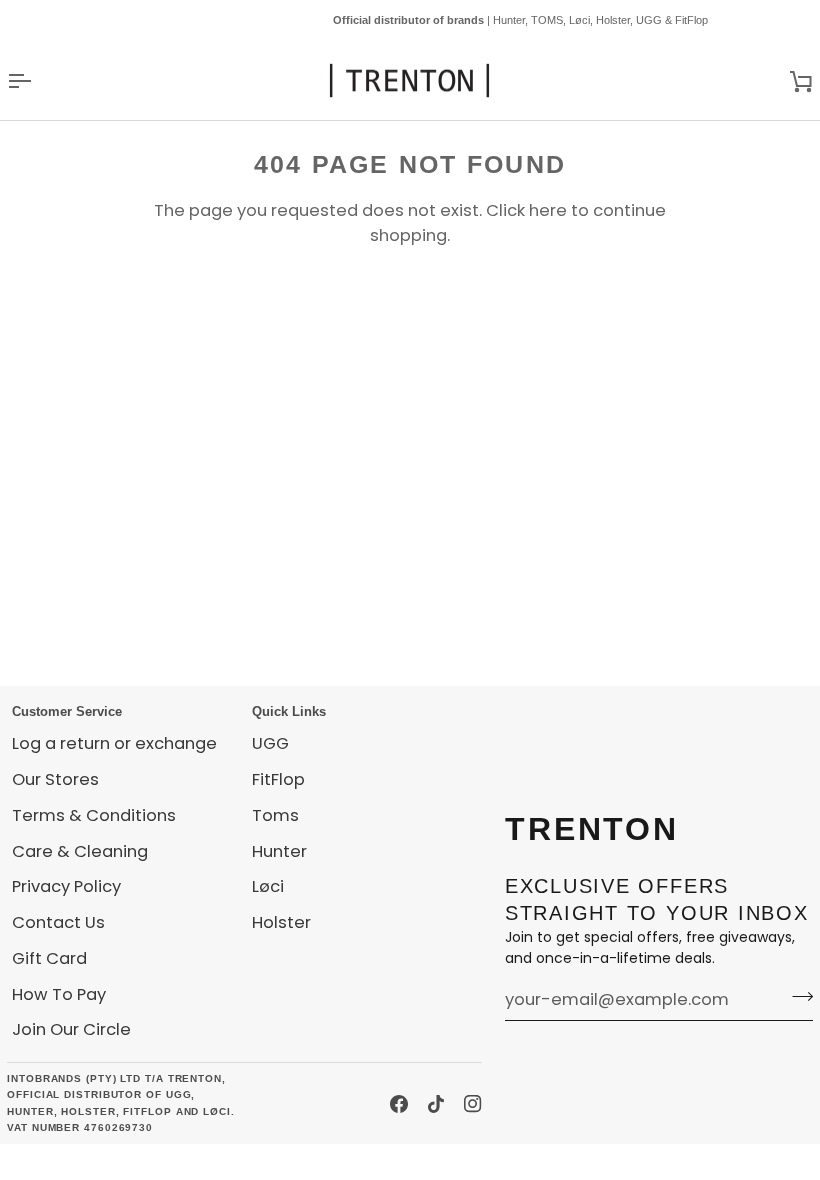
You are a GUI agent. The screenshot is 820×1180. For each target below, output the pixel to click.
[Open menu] (37, 81)
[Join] (796, 997)
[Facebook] (399, 1104)
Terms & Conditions (94, 815)
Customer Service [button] (67, 711)
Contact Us (58, 922)
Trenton (43, 1161)
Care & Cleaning (80, 851)
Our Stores (55, 779)
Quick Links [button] (289, 711)
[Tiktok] (436, 1104)
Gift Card (49, 958)
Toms (275, 815)
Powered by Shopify (165, 1161)
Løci (268, 886)
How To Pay (59, 994)
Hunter (279, 851)
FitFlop (278, 779)
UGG (270, 743)
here (548, 210)
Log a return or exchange (114, 743)
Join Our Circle (71, 1029)
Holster (281, 922)
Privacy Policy (66, 886)
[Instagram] (473, 1104)
